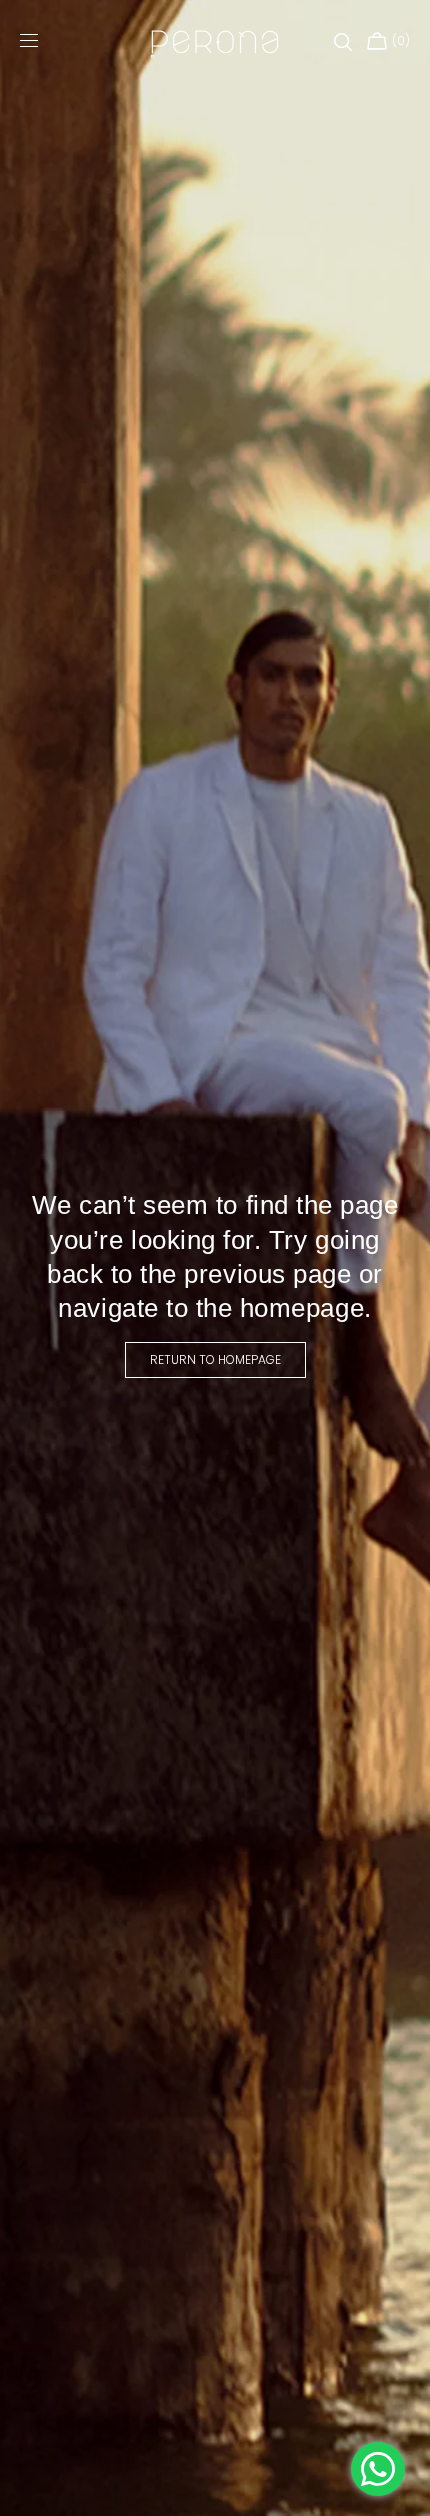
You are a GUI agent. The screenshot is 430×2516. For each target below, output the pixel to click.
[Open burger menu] (29, 42)
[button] (343, 42)
